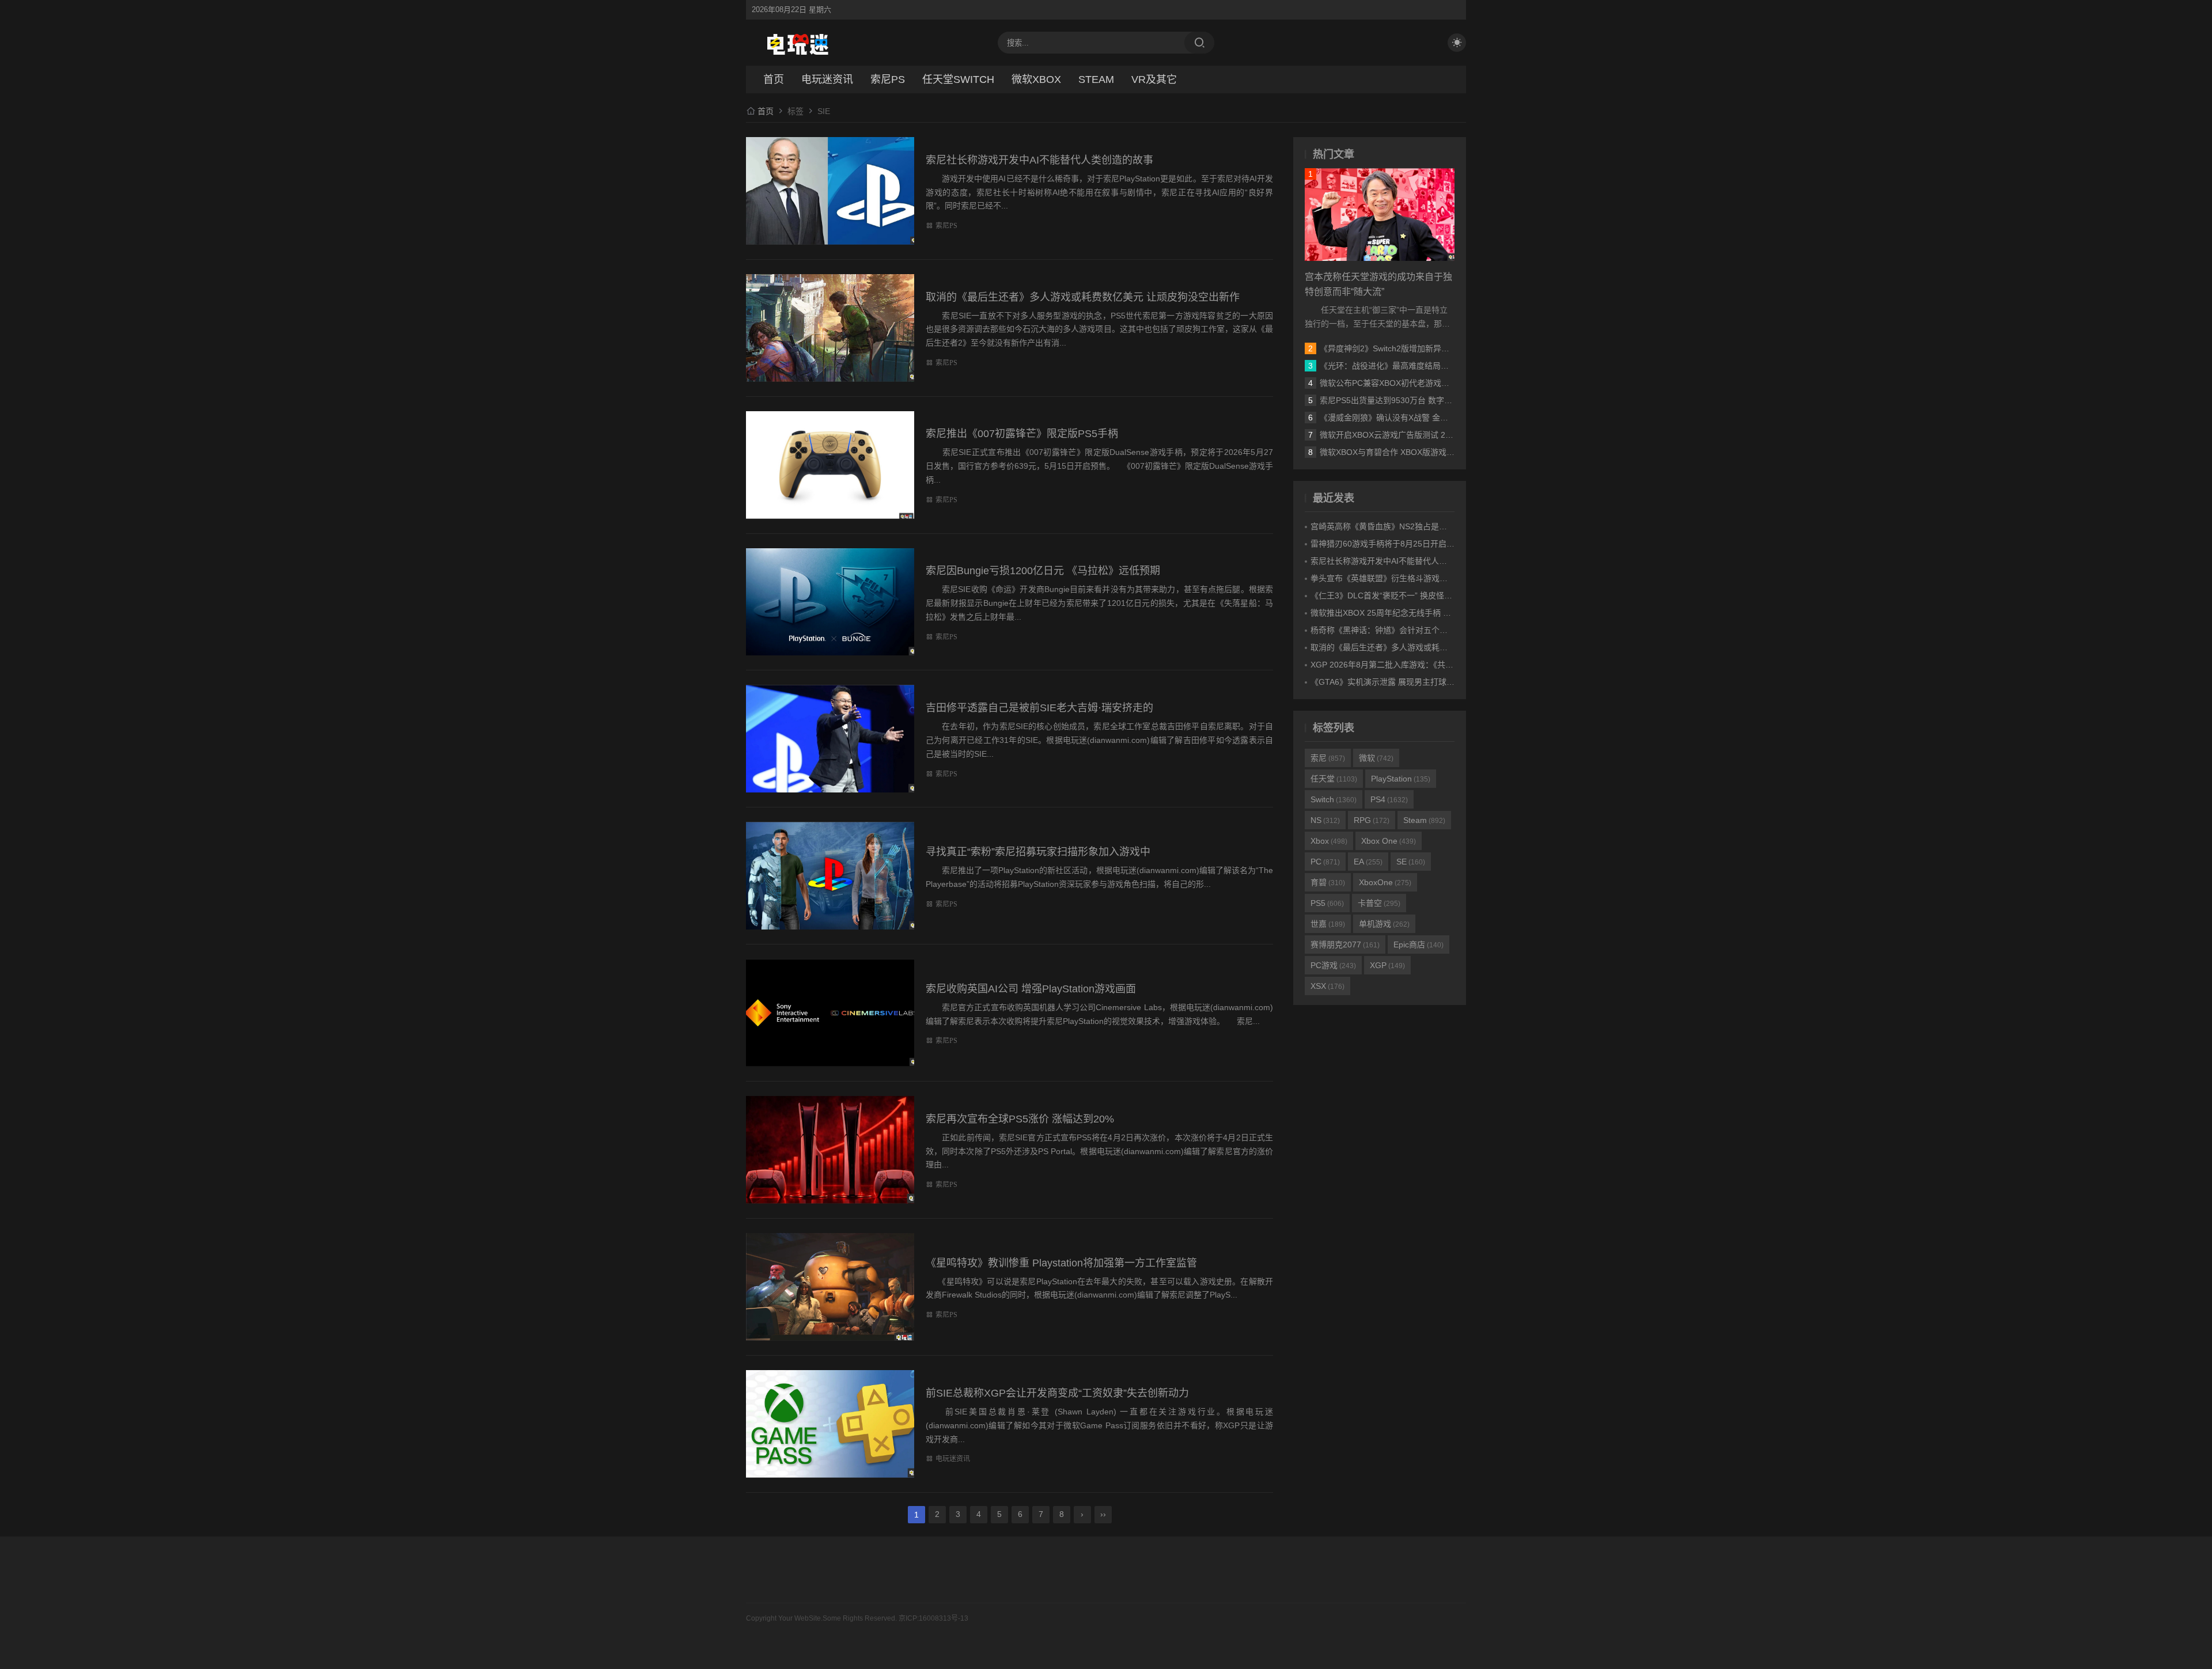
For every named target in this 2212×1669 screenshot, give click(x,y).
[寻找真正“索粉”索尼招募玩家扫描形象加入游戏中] (830, 876)
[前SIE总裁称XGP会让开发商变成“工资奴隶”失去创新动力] (830, 1424)
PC (1325, 862)
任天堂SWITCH (958, 79)
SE (1411, 862)
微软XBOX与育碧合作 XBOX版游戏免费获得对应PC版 (1417, 452)
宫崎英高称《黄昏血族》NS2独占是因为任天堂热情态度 (1411, 526)
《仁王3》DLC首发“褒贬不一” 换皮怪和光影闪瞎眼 (1402, 595)
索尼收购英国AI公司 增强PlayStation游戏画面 (1031, 989)
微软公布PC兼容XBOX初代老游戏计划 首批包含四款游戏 (1422, 383)
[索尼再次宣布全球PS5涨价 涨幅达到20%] (830, 1150)
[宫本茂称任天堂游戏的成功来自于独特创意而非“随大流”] (1380, 215)
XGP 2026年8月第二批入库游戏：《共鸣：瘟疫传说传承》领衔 (1422, 665)
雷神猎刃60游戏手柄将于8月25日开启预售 (1387, 544)
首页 (774, 79)
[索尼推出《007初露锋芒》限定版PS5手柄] (830, 465)
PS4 (1389, 799)
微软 (1376, 758)
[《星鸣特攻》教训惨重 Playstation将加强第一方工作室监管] (830, 1287)
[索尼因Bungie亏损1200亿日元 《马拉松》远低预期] (830, 602)
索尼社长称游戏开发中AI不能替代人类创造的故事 (1039, 160)
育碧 (1328, 882)
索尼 (1328, 758)
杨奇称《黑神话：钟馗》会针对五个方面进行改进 (1399, 630)
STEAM (1096, 79)
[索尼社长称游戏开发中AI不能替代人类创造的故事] (830, 191)
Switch (1334, 799)
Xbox (1329, 841)
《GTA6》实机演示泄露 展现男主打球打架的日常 (1399, 682)
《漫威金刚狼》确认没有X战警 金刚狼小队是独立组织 (1416, 418)
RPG (1372, 820)
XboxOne (1385, 882)
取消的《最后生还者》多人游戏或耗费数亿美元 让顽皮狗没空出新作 (1083, 297)
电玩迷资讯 (827, 79)
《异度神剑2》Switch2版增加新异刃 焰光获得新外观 (1414, 348)
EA (1368, 862)
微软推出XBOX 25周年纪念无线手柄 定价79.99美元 (1403, 613)
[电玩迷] (798, 43)
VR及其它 (1154, 79)
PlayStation (1401, 779)
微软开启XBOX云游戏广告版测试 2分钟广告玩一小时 (1415, 435)
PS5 (1327, 903)
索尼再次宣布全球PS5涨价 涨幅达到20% (1020, 1119)
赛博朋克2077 (1345, 944)
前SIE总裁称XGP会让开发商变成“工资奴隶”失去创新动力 (1057, 1393)
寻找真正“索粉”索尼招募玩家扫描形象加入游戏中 (1038, 852)
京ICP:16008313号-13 (933, 1618)
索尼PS (888, 79)
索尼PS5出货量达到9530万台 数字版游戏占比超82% (1414, 400)
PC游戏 (1333, 965)
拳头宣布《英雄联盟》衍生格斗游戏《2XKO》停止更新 (1410, 578)
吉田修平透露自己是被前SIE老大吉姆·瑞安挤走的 (1039, 708)
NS (1325, 820)
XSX (1327, 986)
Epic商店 (1419, 944)
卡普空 (1379, 903)
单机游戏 (1384, 924)
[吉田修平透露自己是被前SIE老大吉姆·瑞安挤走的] (830, 739)
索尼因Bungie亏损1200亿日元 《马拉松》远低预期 (1043, 571)
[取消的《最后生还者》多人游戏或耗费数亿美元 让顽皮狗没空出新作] (830, 328)
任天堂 (1334, 779)
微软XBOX (1036, 79)
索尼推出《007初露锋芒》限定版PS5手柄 (1022, 434)
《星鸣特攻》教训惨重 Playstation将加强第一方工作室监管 (1061, 1263)
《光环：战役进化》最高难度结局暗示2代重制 (1403, 366)
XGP (1387, 965)
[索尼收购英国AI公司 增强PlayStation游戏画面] (830, 1013)
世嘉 (1328, 924)
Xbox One (1389, 841)
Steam (1424, 820)
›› (1103, 1514)
